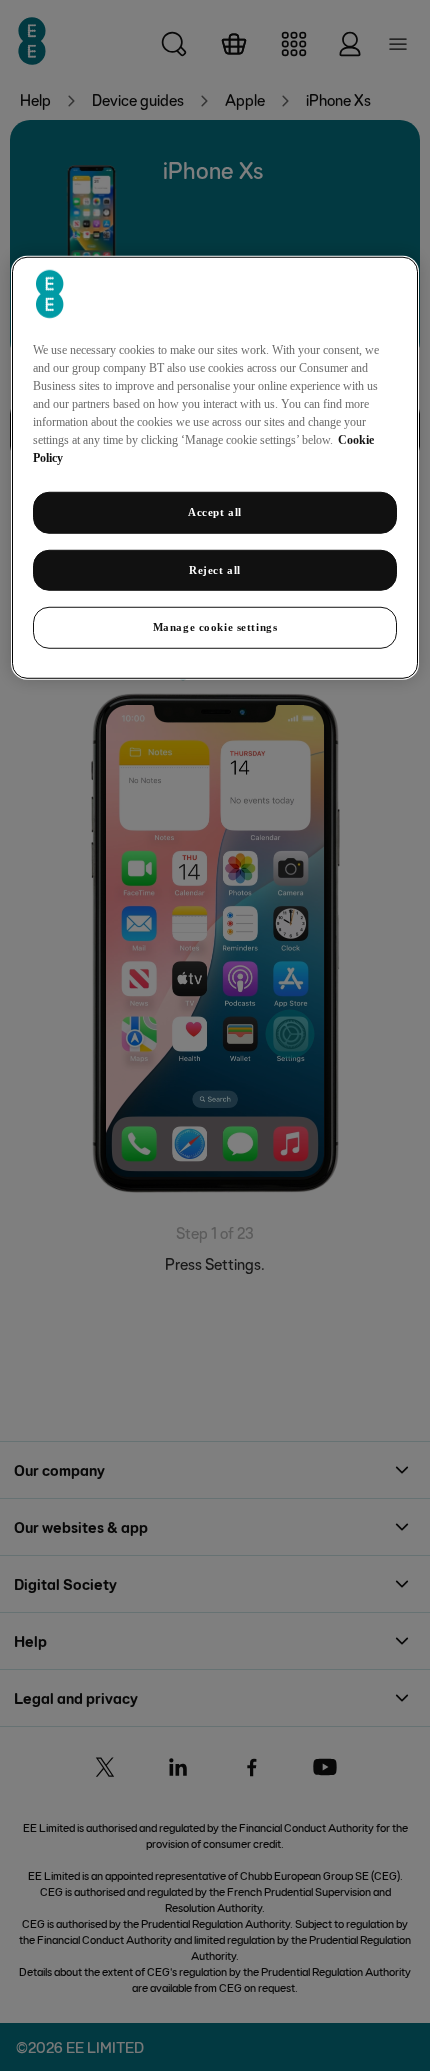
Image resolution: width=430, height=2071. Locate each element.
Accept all (215, 511)
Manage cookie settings (215, 627)
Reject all (215, 569)
